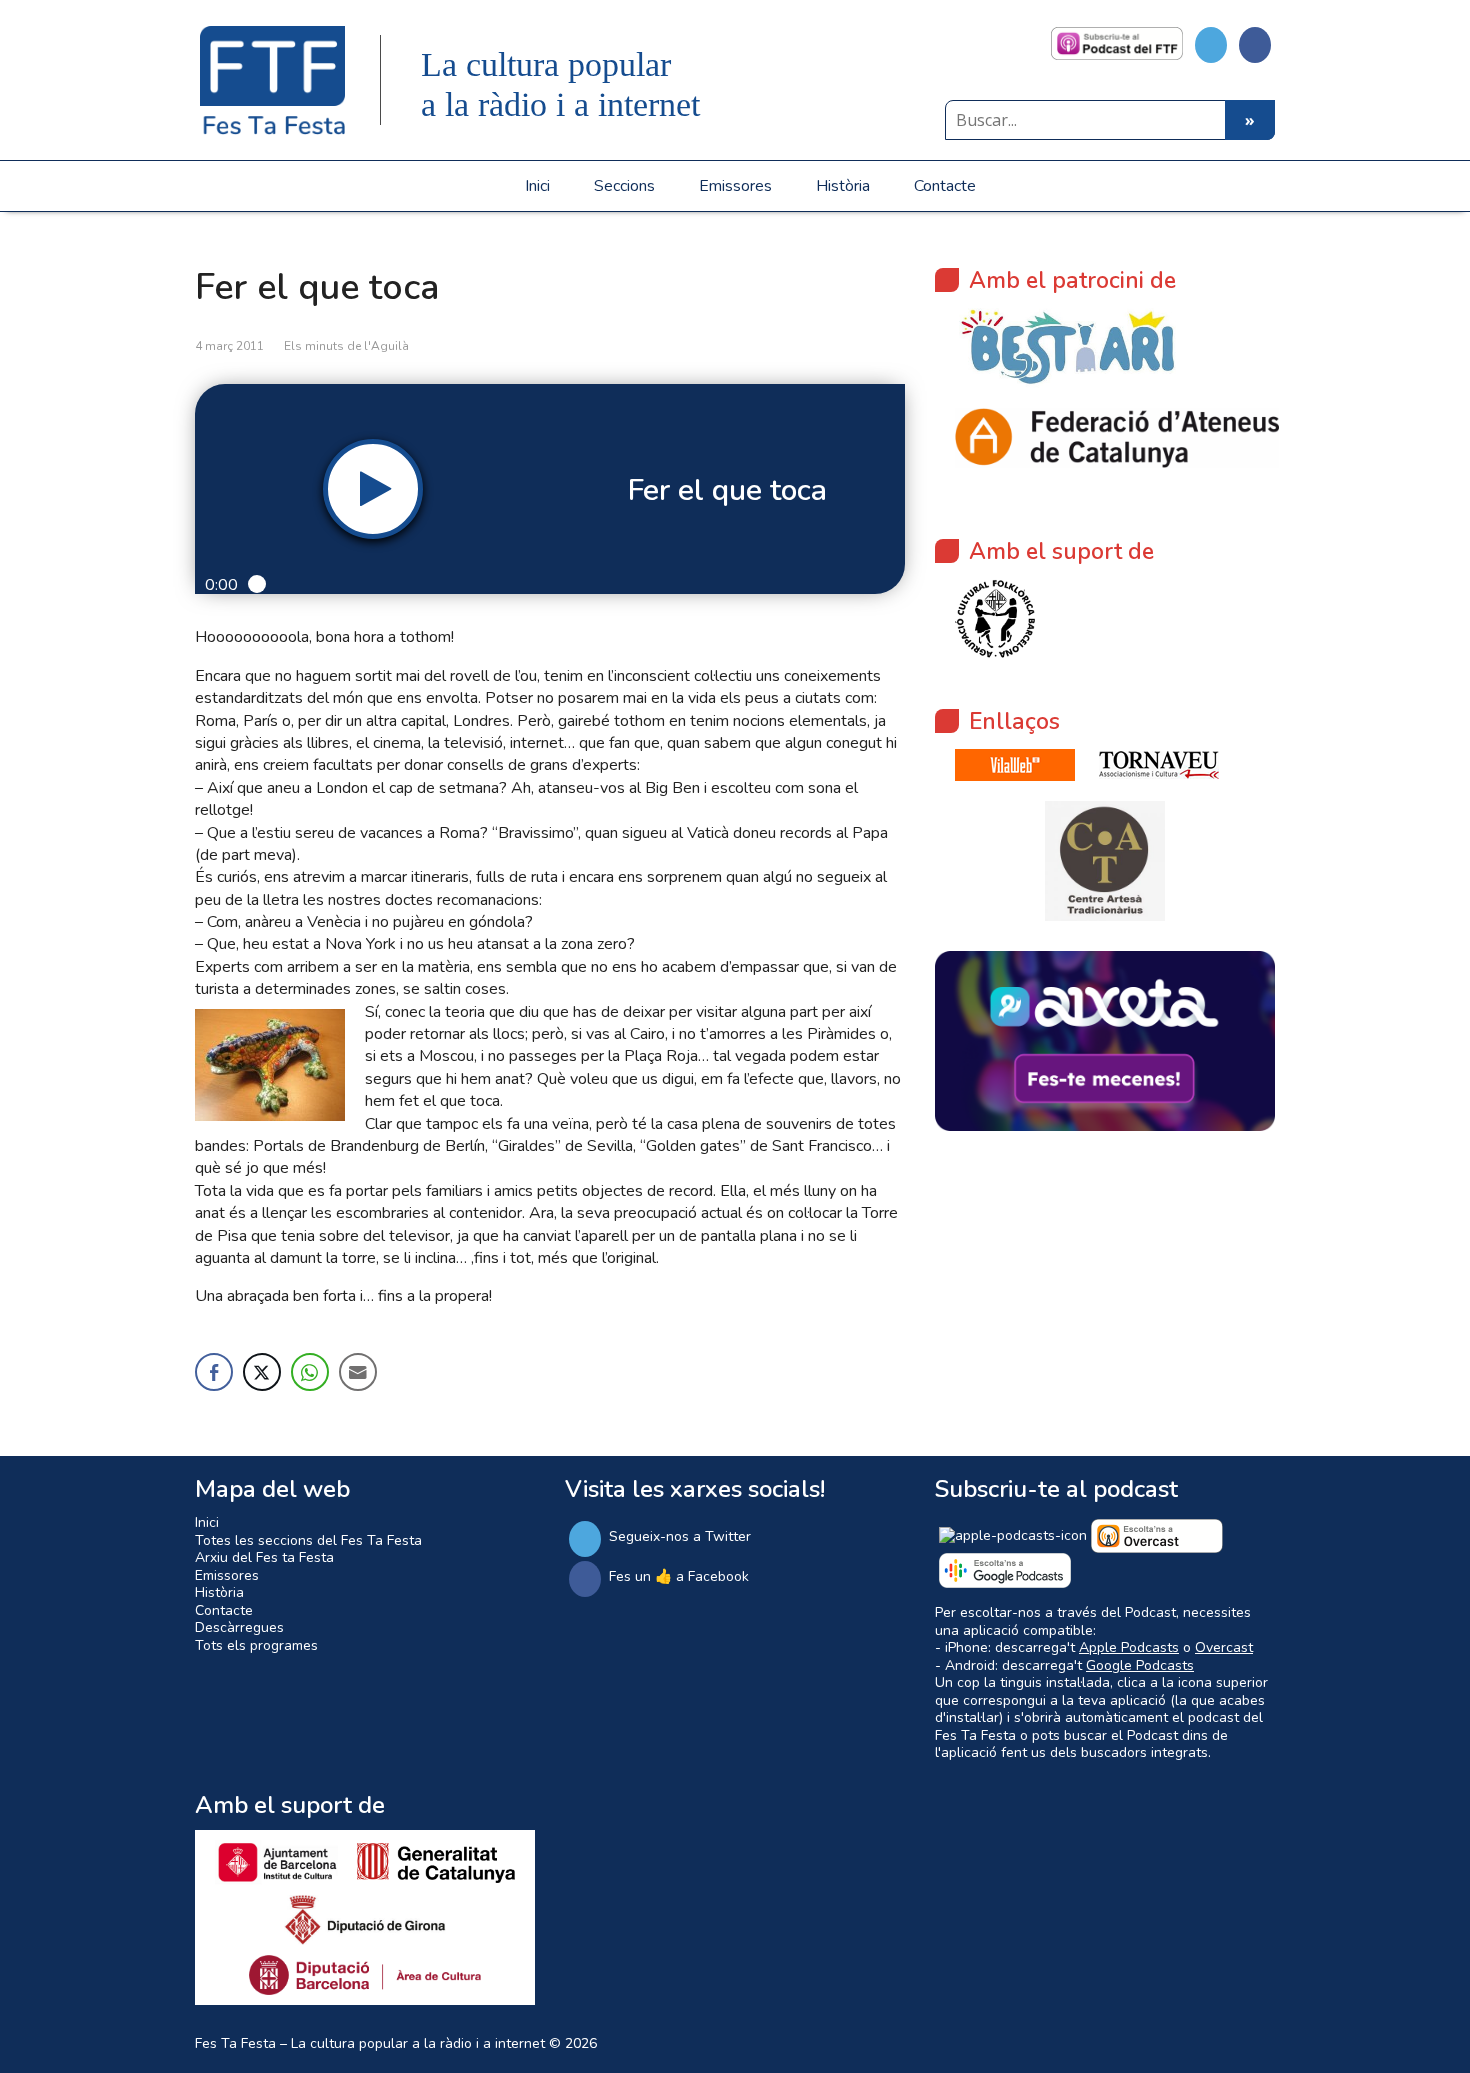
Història (843, 186)
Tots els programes (256, 1645)
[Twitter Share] (262, 1372)
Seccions (624, 186)
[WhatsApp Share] (310, 1372)
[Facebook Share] (214, 1372)
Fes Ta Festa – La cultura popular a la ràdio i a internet (370, 2043)
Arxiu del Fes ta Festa (264, 1557)
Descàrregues (239, 1627)
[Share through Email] (358, 1372)
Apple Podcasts (1129, 1647)
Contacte (945, 186)
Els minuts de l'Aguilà (346, 346)
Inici (537, 186)
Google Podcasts (1140, 1665)
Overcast (1224, 1647)
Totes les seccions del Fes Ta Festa (308, 1540)
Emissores (735, 186)
